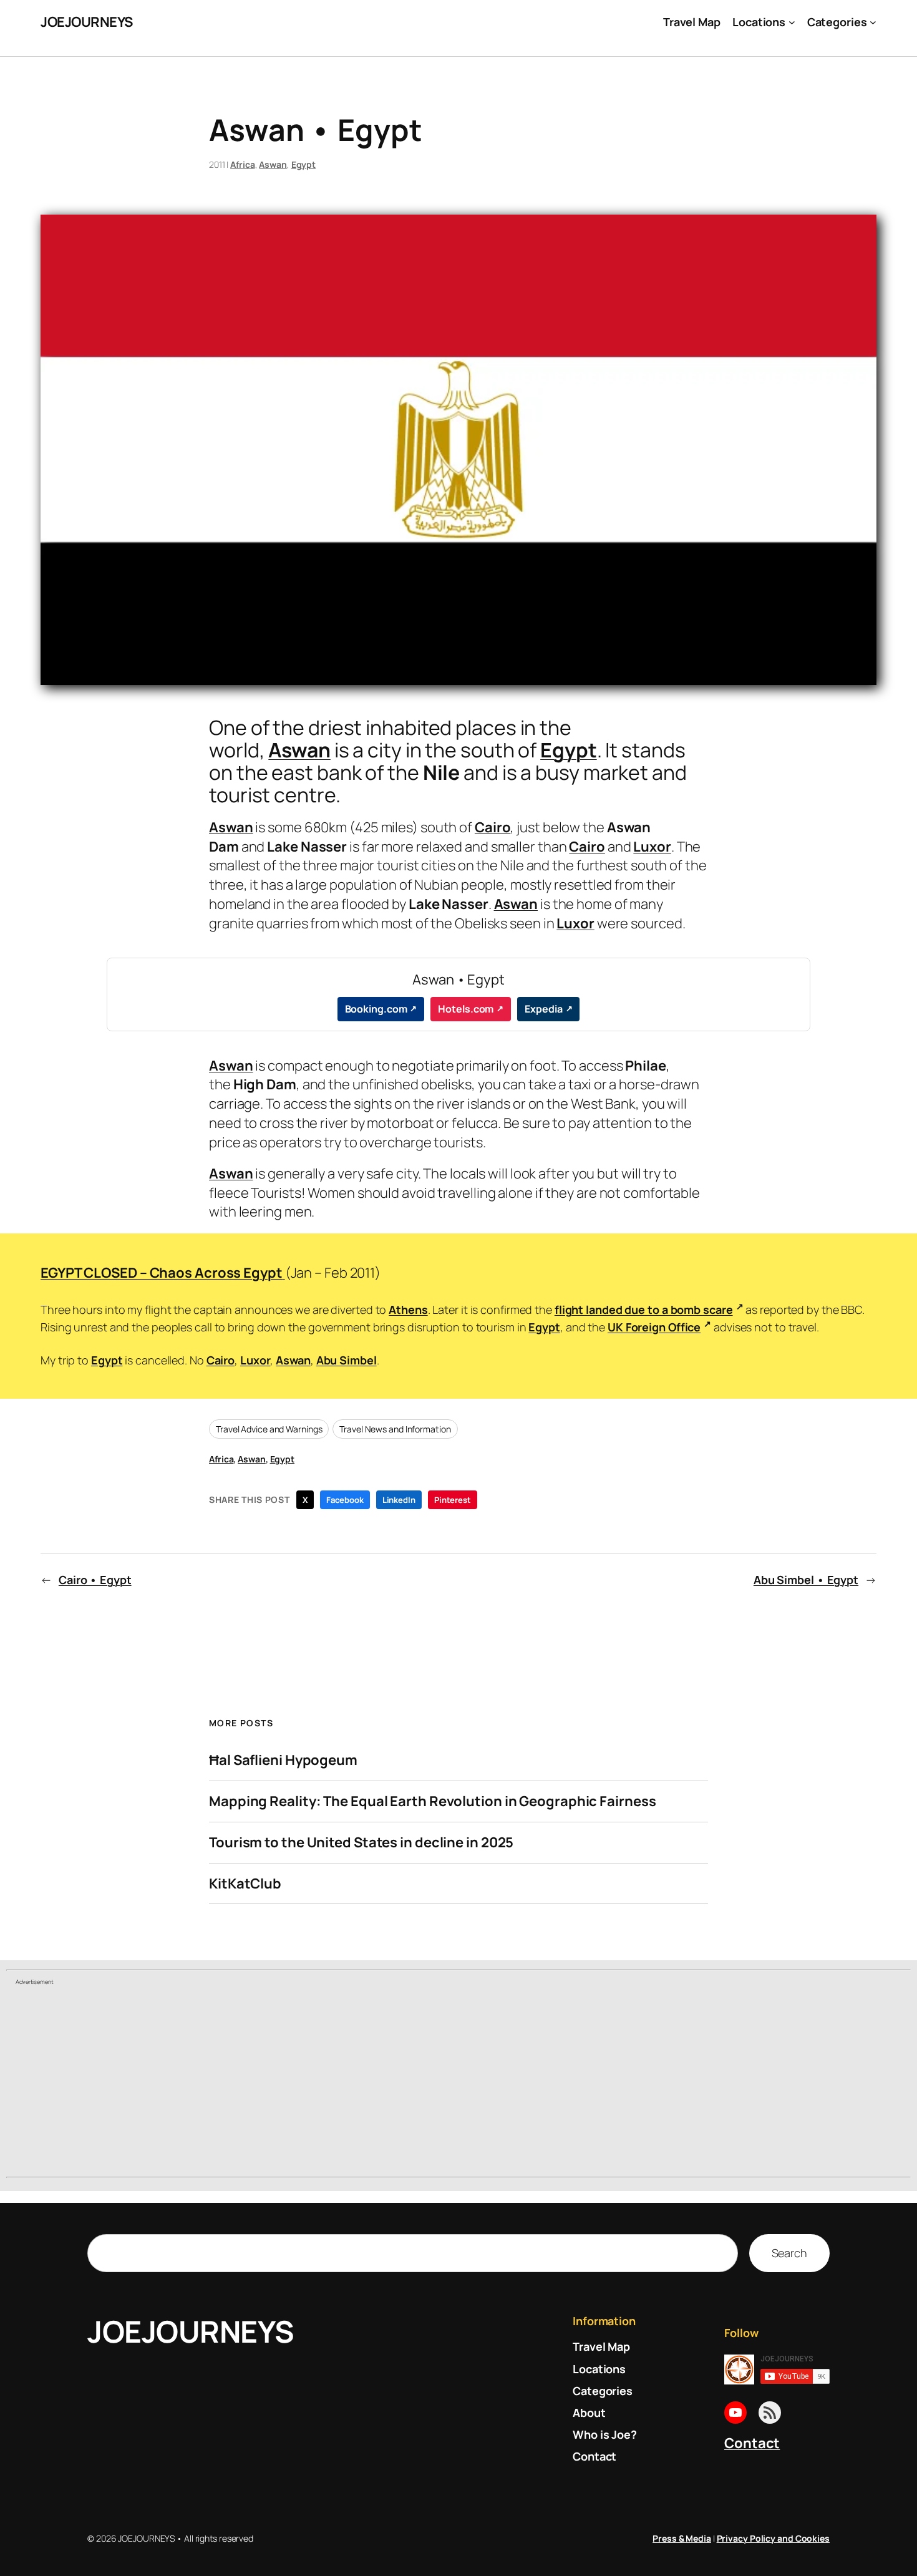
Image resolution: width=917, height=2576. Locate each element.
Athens (408, 1310)
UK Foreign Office (654, 1327)
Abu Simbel (347, 1360)
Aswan (273, 164)
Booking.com (376, 1009)
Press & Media (682, 2538)
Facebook (345, 1500)
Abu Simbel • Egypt (806, 1580)
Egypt (304, 164)
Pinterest (453, 1500)
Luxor (652, 847)
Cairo (493, 827)
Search (789, 2253)
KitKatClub (245, 1884)
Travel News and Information (395, 1429)
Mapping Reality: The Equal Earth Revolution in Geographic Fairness (432, 1801)
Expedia (543, 1009)
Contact (752, 2443)
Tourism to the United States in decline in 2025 (361, 1843)
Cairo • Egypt (95, 1580)
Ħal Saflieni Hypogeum (283, 1760)
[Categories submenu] (873, 22)
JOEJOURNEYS (87, 22)
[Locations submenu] (792, 22)
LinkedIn (399, 1500)
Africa (242, 164)
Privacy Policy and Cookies (773, 2538)
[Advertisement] (458, 2083)
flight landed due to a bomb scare (644, 1310)
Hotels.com (466, 1009)
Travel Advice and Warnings (269, 1429)
